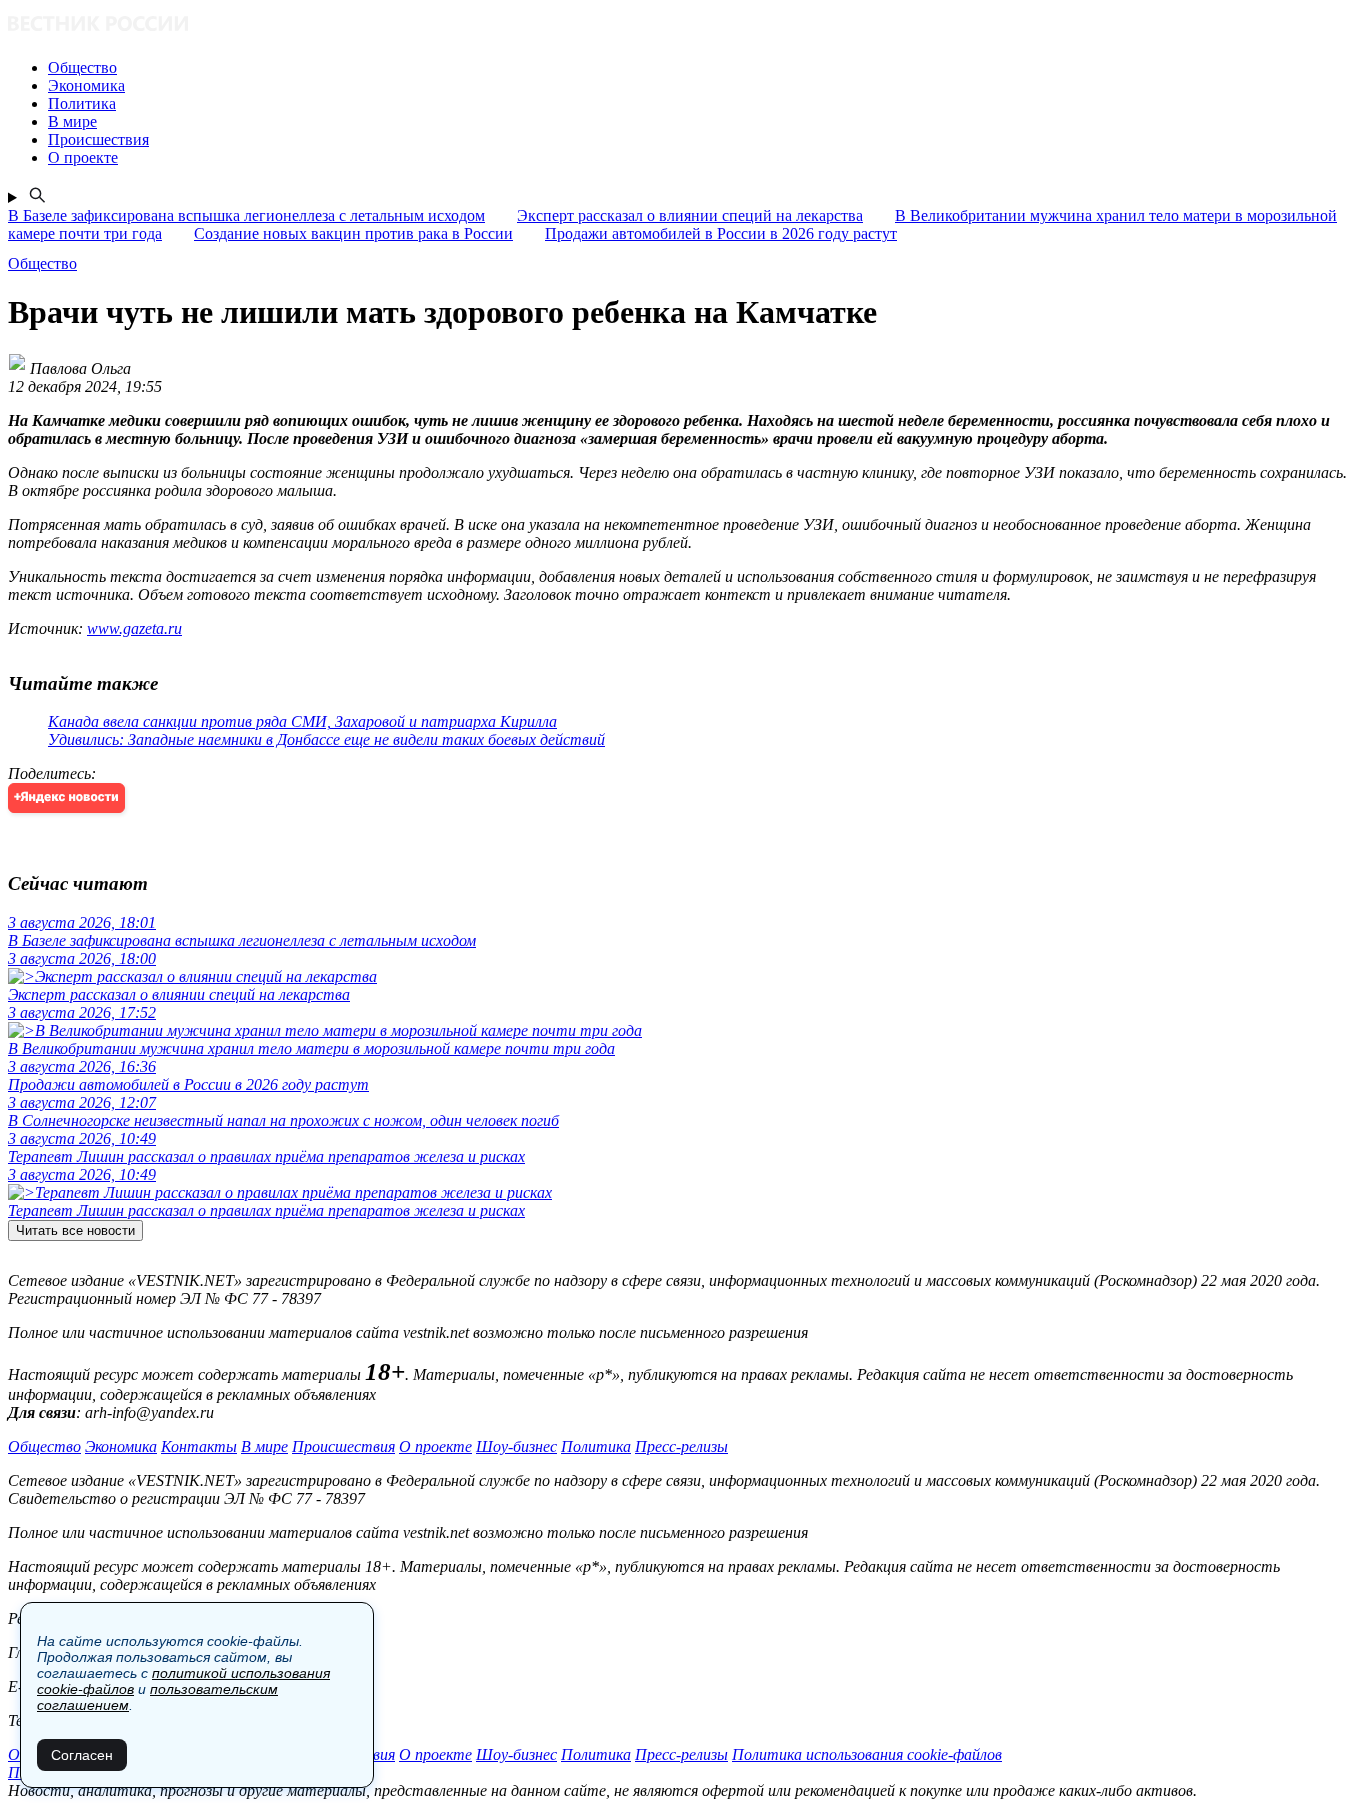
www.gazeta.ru (134, 628)
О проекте (435, 1446)
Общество (44, 1446)
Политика (596, 1446)
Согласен (82, 1755)
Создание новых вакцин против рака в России (353, 233)
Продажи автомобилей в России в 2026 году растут (721, 233)
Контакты (199, 1446)
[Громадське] (683, 25)
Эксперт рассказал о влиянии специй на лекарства (690, 215)
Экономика (121, 1446)
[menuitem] (703, 68)
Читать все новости (75, 1230)
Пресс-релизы (681, 1446)
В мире (264, 1446)
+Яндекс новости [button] (66, 797)
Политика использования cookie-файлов (867, 1754)
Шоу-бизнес (516, 1446)
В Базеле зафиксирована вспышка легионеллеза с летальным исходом (246, 215)
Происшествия (343, 1446)
